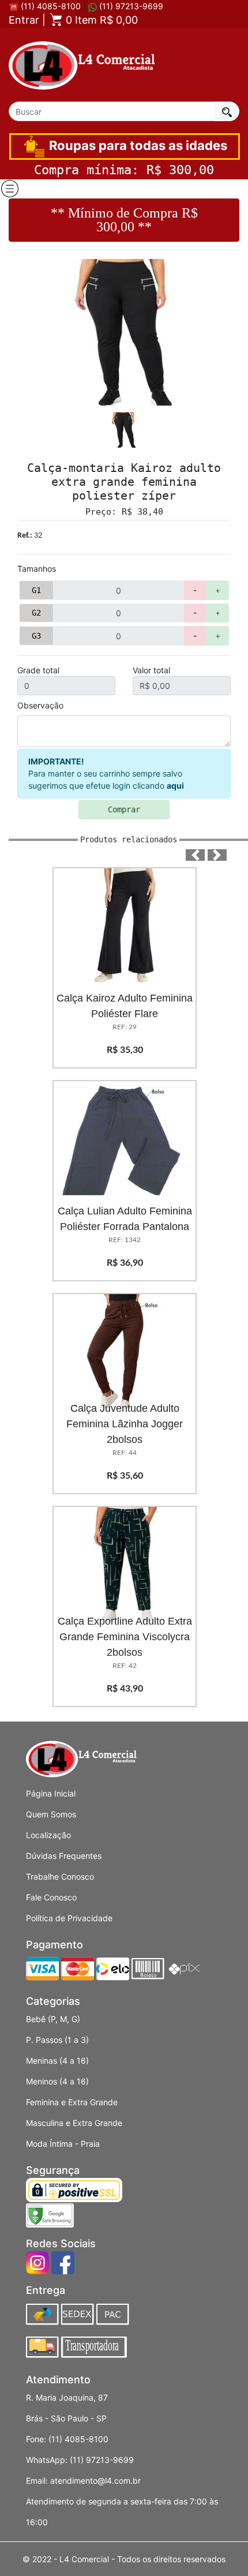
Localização (48, 1835)
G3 (36, 636)
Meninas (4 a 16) (57, 2061)
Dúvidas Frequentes (64, 1856)
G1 (36, 590)
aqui (175, 785)
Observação (40, 705)
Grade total (38, 670)
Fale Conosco (51, 1897)
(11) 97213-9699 (130, 6)
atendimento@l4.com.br (95, 2481)
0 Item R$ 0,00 (100, 20)
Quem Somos (51, 1814)
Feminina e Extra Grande (72, 2102)
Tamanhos (37, 569)
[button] (195, 855)
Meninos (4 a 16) (57, 2081)
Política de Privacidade (69, 1918)
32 (30, 536)
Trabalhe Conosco (60, 1876)
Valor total (151, 670)
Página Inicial (51, 1793)
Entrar (24, 20)
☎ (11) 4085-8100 (45, 6)
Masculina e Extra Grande (74, 2123)
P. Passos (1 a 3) (57, 2040)
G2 (36, 613)
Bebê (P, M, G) (53, 2019)
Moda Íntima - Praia (63, 2144)
